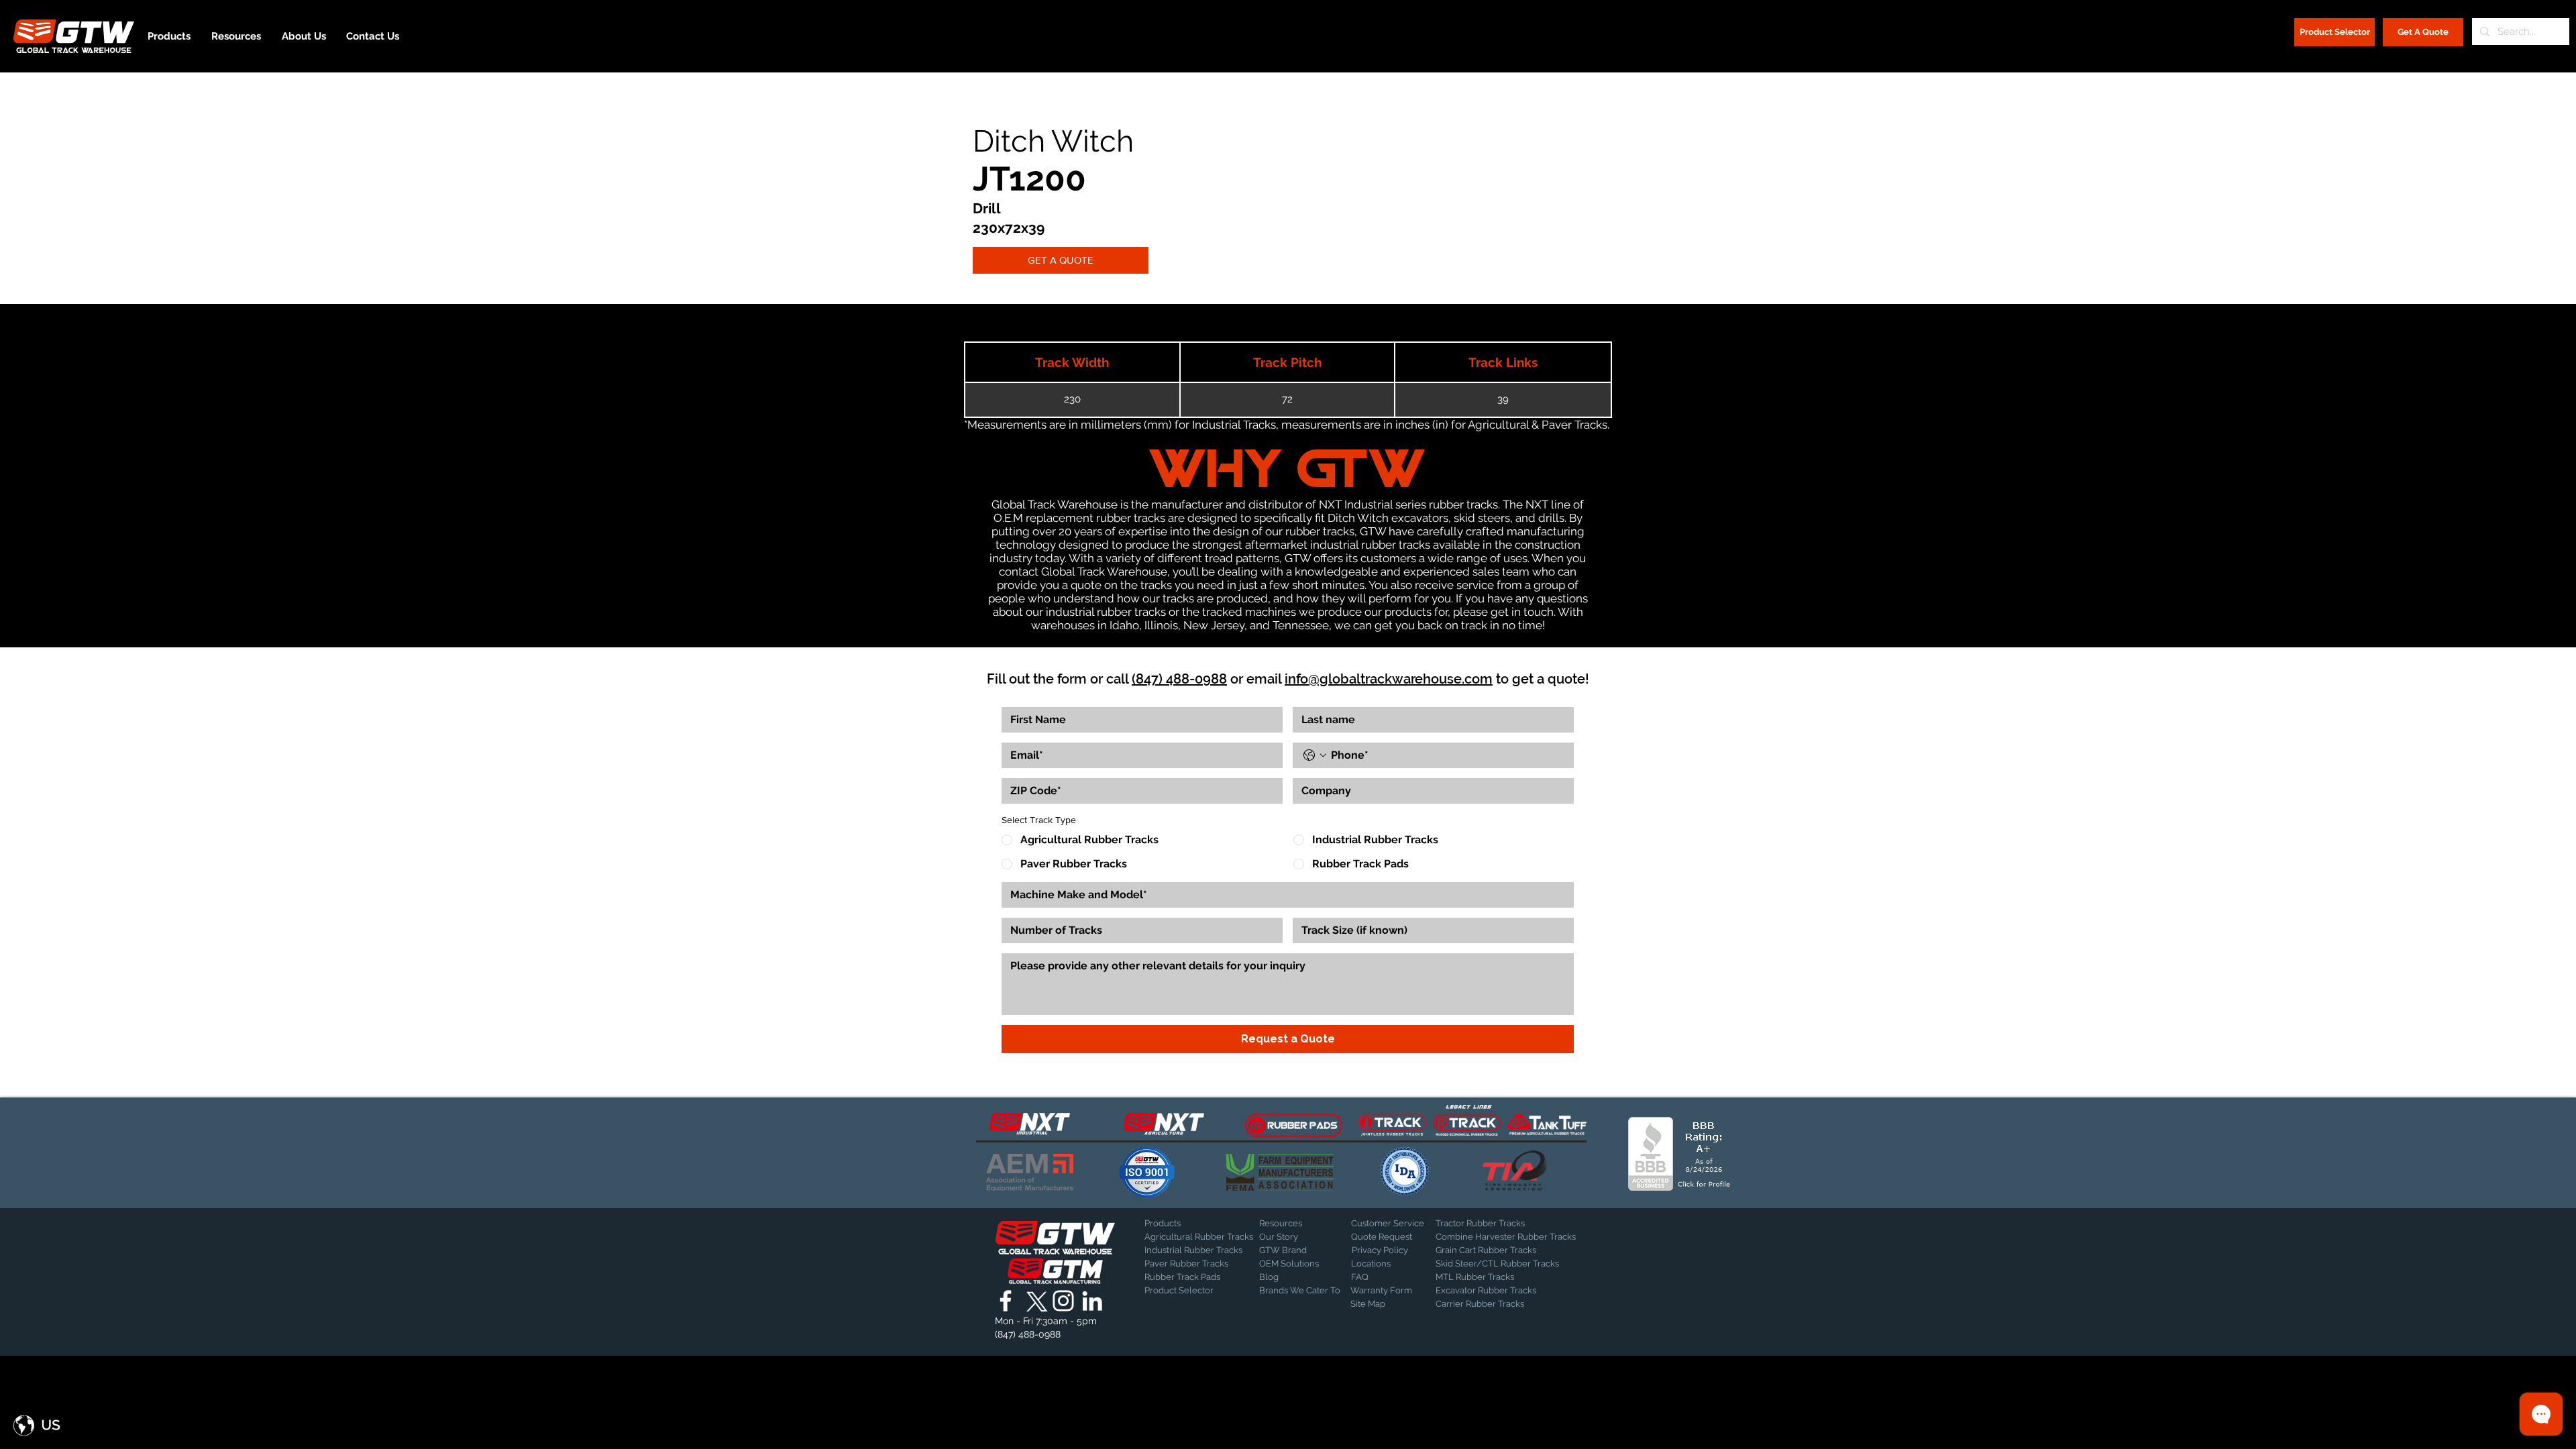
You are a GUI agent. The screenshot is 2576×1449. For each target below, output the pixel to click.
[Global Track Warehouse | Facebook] (1006, 1301)
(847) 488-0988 (1179, 679)
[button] (37, 1426)
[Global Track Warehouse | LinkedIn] (1092, 1301)
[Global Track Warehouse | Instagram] (1063, 1301)
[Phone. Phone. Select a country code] (1315, 755)
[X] (1034, 1301)
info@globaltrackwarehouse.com (1389, 679)
